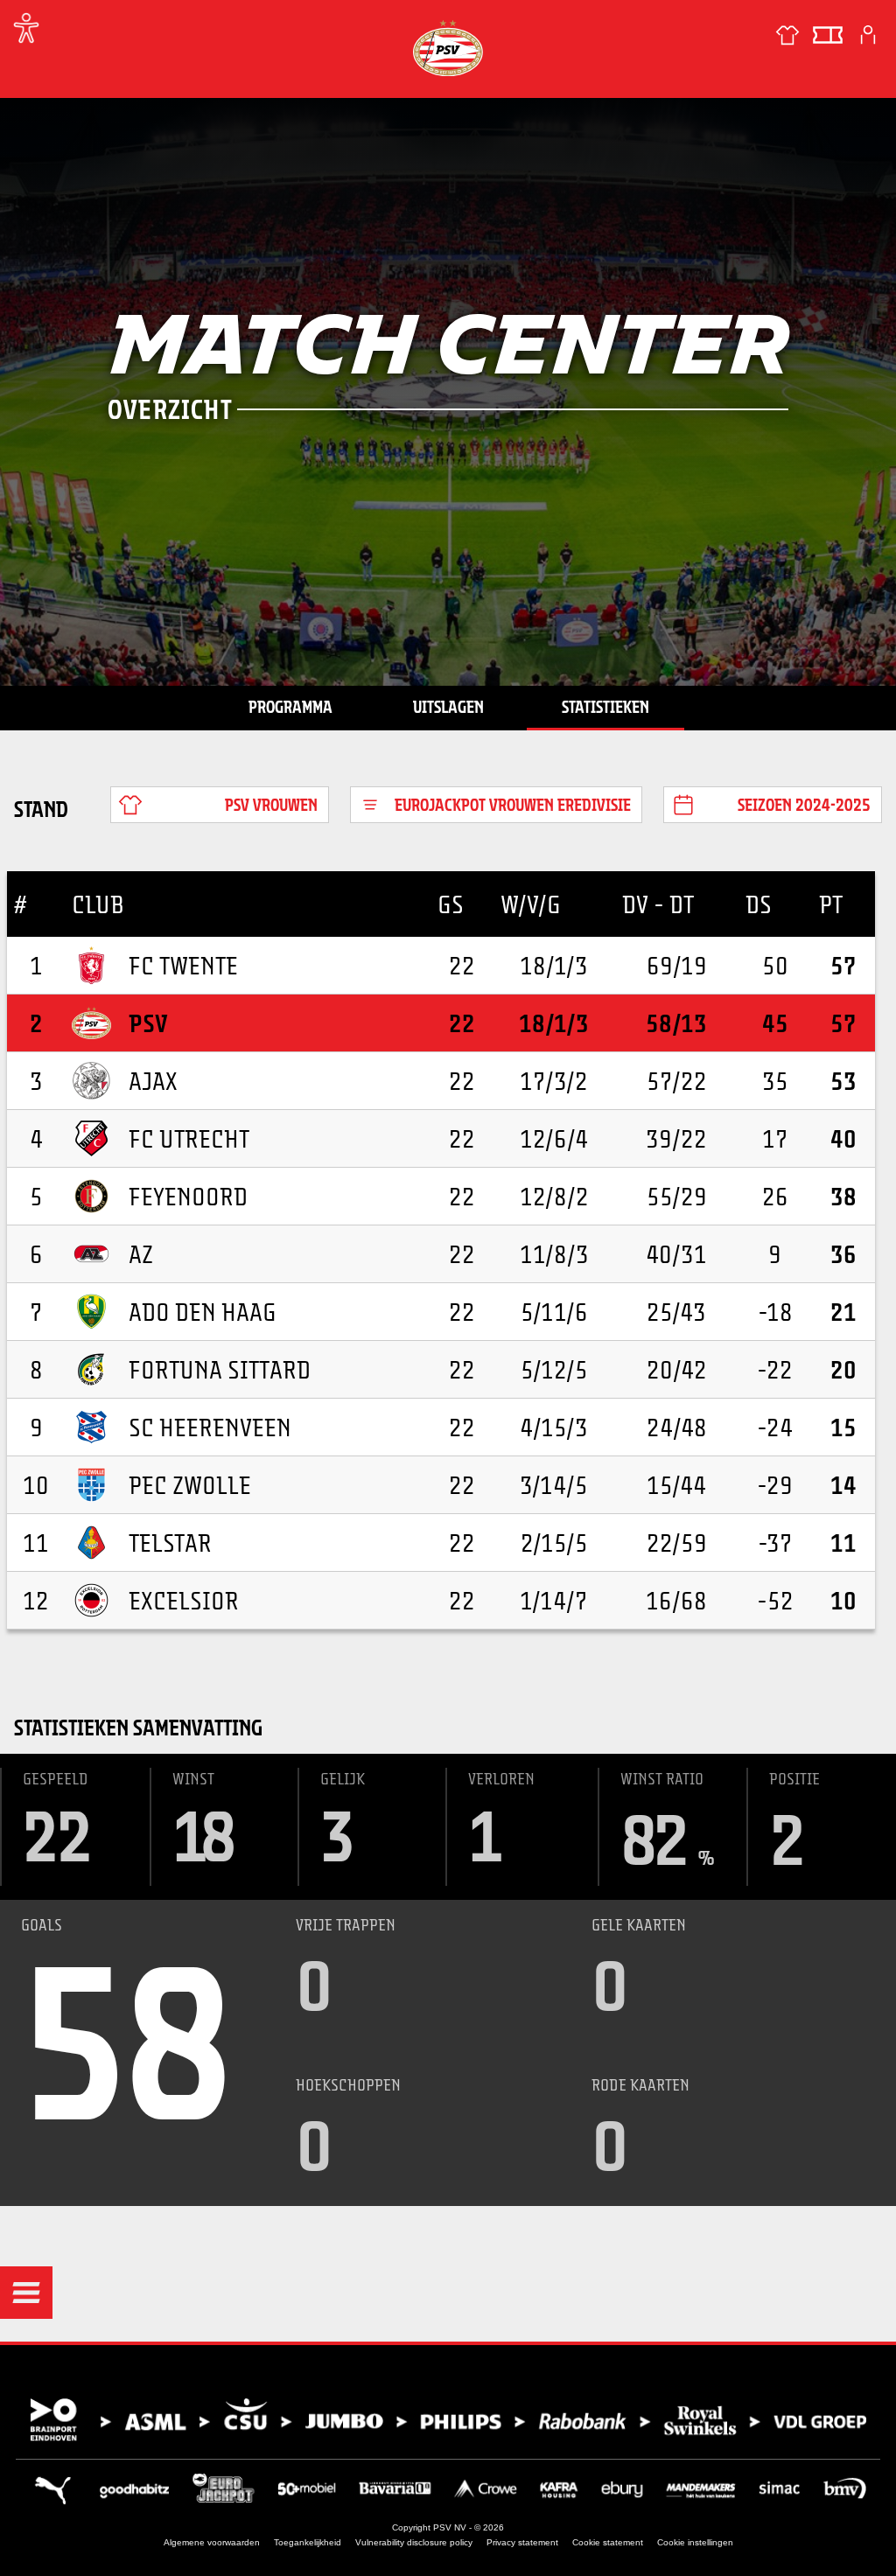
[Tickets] (828, 35)
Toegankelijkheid (308, 2542)
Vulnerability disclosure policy (414, 2542)
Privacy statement (522, 2542)
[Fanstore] (787, 35)
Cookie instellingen (695, 2542)
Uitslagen (448, 707)
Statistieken (605, 707)
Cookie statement (608, 2542)
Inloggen (868, 35)
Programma (290, 707)
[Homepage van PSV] (448, 48)
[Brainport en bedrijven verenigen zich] (448, 2420)
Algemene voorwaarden (212, 2542)
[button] (26, 2293)
